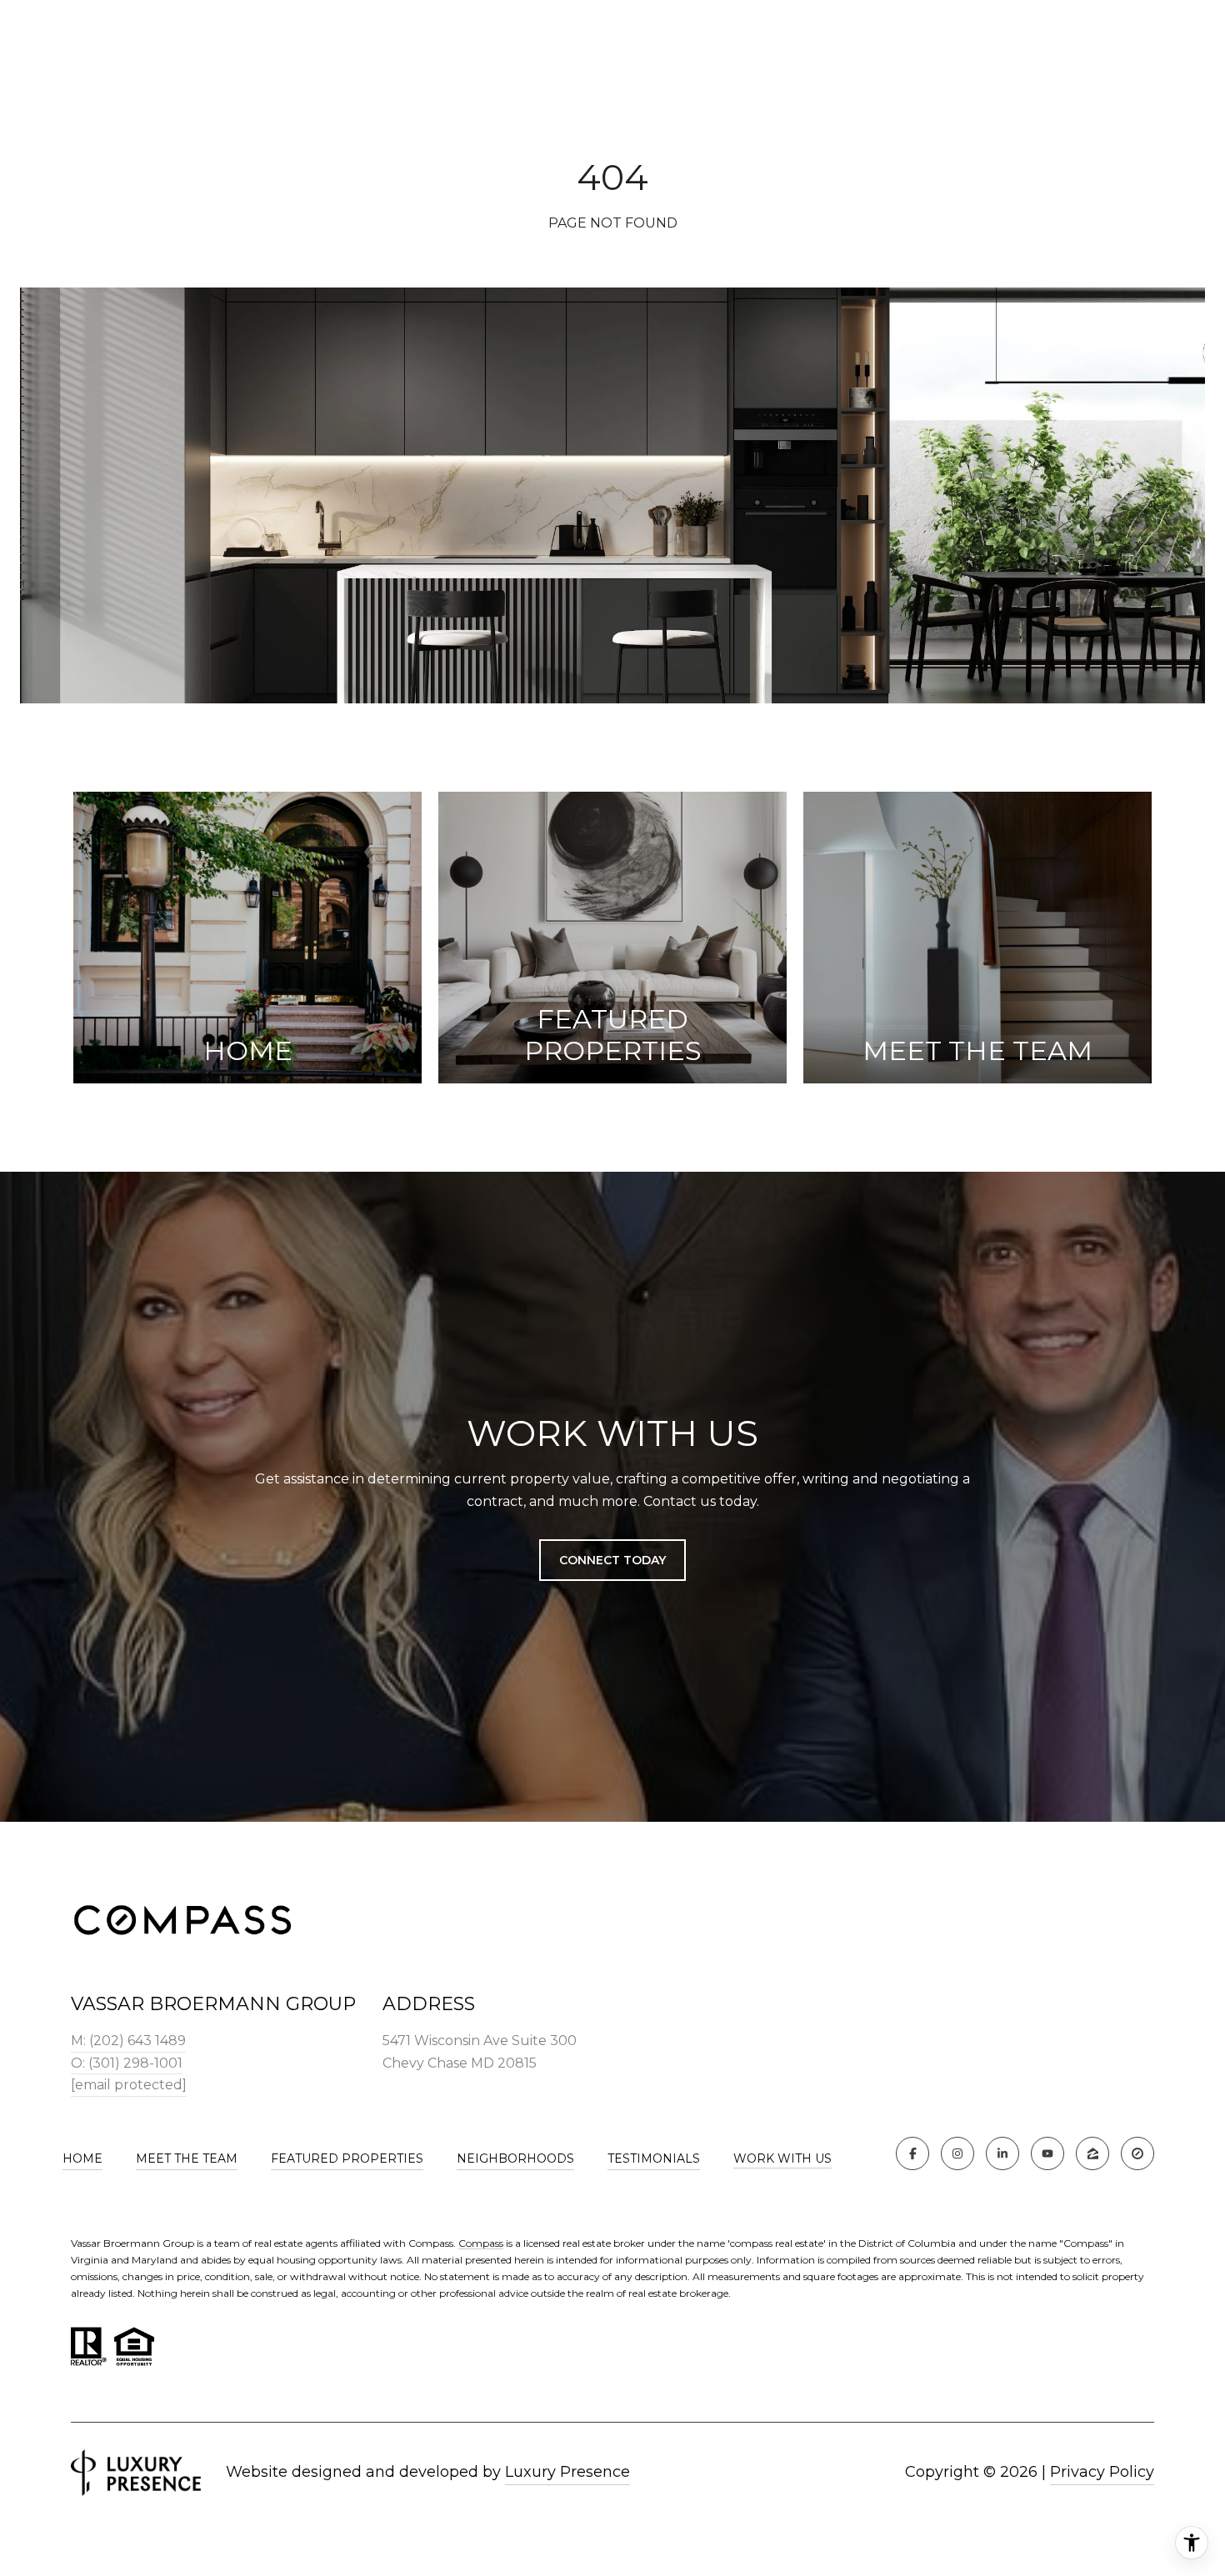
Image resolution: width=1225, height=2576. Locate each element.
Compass (481, 2243)
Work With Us (782, 2159)
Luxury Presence (567, 2472)
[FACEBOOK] (912, 2153)
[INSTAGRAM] (957, 2153)
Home (82, 2158)
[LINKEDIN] (1002, 2153)
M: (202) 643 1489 (128, 2041)
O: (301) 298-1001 (127, 2063)
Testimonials (654, 2158)
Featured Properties (347, 2158)
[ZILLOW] (1092, 2153)
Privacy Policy (1102, 2472)
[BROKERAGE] (1137, 2153)
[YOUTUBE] (1047, 2153)
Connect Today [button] (612, 1560)
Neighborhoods (515, 2158)
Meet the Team (187, 2158)
